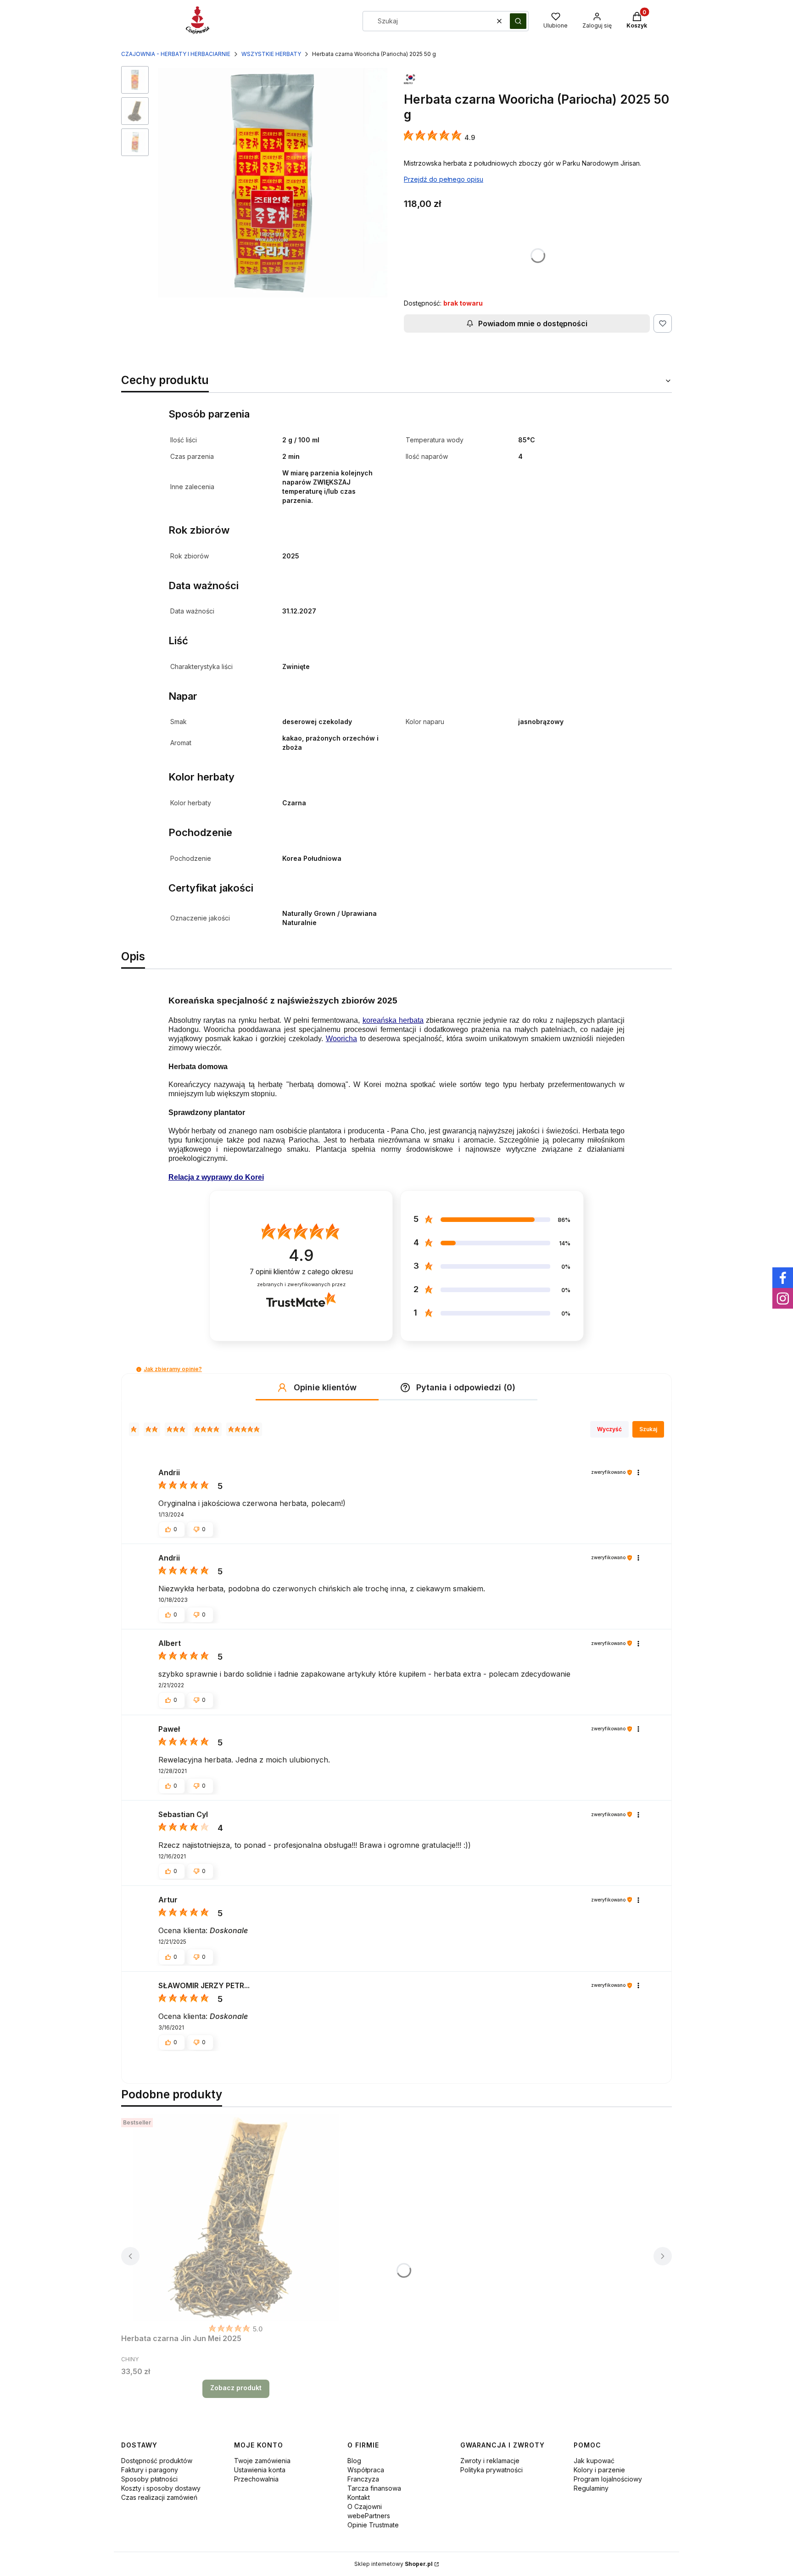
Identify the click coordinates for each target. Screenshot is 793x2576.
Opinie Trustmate (373, 2525)
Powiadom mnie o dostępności (533, 323)
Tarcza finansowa (374, 2488)
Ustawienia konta (260, 2470)
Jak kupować (594, 2461)
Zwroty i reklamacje (490, 2461)
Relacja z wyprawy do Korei (216, 1177)
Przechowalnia (256, 2479)
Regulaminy (591, 2488)
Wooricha (341, 1039)
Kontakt (359, 2497)
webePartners (369, 2516)
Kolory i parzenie (599, 2470)
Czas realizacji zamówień (159, 2497)
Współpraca (366, 2470)
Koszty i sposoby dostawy (161, 2488)
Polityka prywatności (491, 2470)
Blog (354, 2461)
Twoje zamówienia (262, 2461)
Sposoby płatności (149, 2479)
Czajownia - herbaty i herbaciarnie (176, 54)
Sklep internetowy (394, 2564)
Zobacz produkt (236, 2388)
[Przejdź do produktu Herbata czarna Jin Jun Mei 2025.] (236, 2218)
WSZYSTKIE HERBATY (271, 54)
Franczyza (363, 2479)
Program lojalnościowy (608, 2479)
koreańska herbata (393, 1020)
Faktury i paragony (150, 2470)
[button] (518, 21)
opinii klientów (301, 1272)
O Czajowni (365, 2506)
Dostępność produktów (157, 2461)
